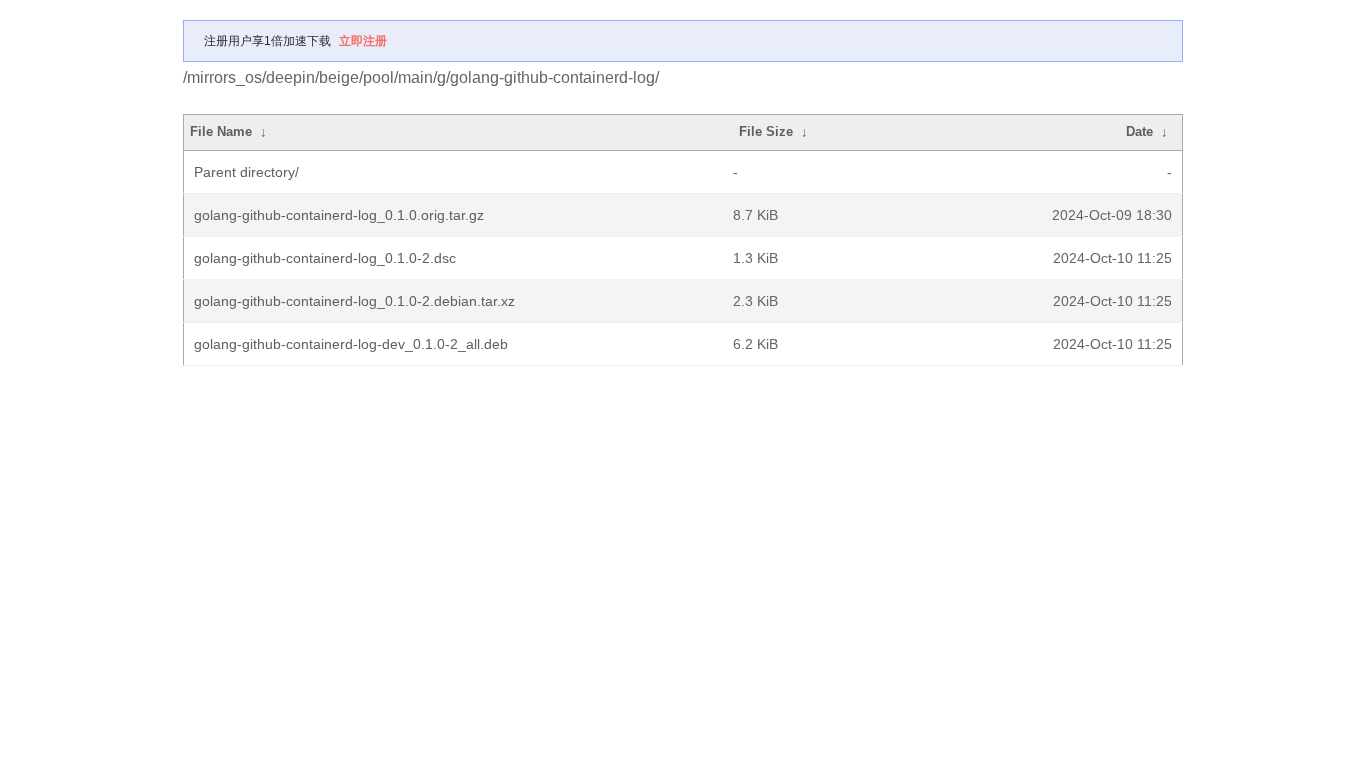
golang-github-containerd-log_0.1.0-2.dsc (325, 258)
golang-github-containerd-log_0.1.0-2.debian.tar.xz (354, 301)
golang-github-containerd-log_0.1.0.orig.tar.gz (339, 215)
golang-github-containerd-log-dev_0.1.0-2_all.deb (351, 344)
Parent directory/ (246, 172)
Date (1139, 131)
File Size (766, 131)
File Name (221, 131)
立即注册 (363, 41)
